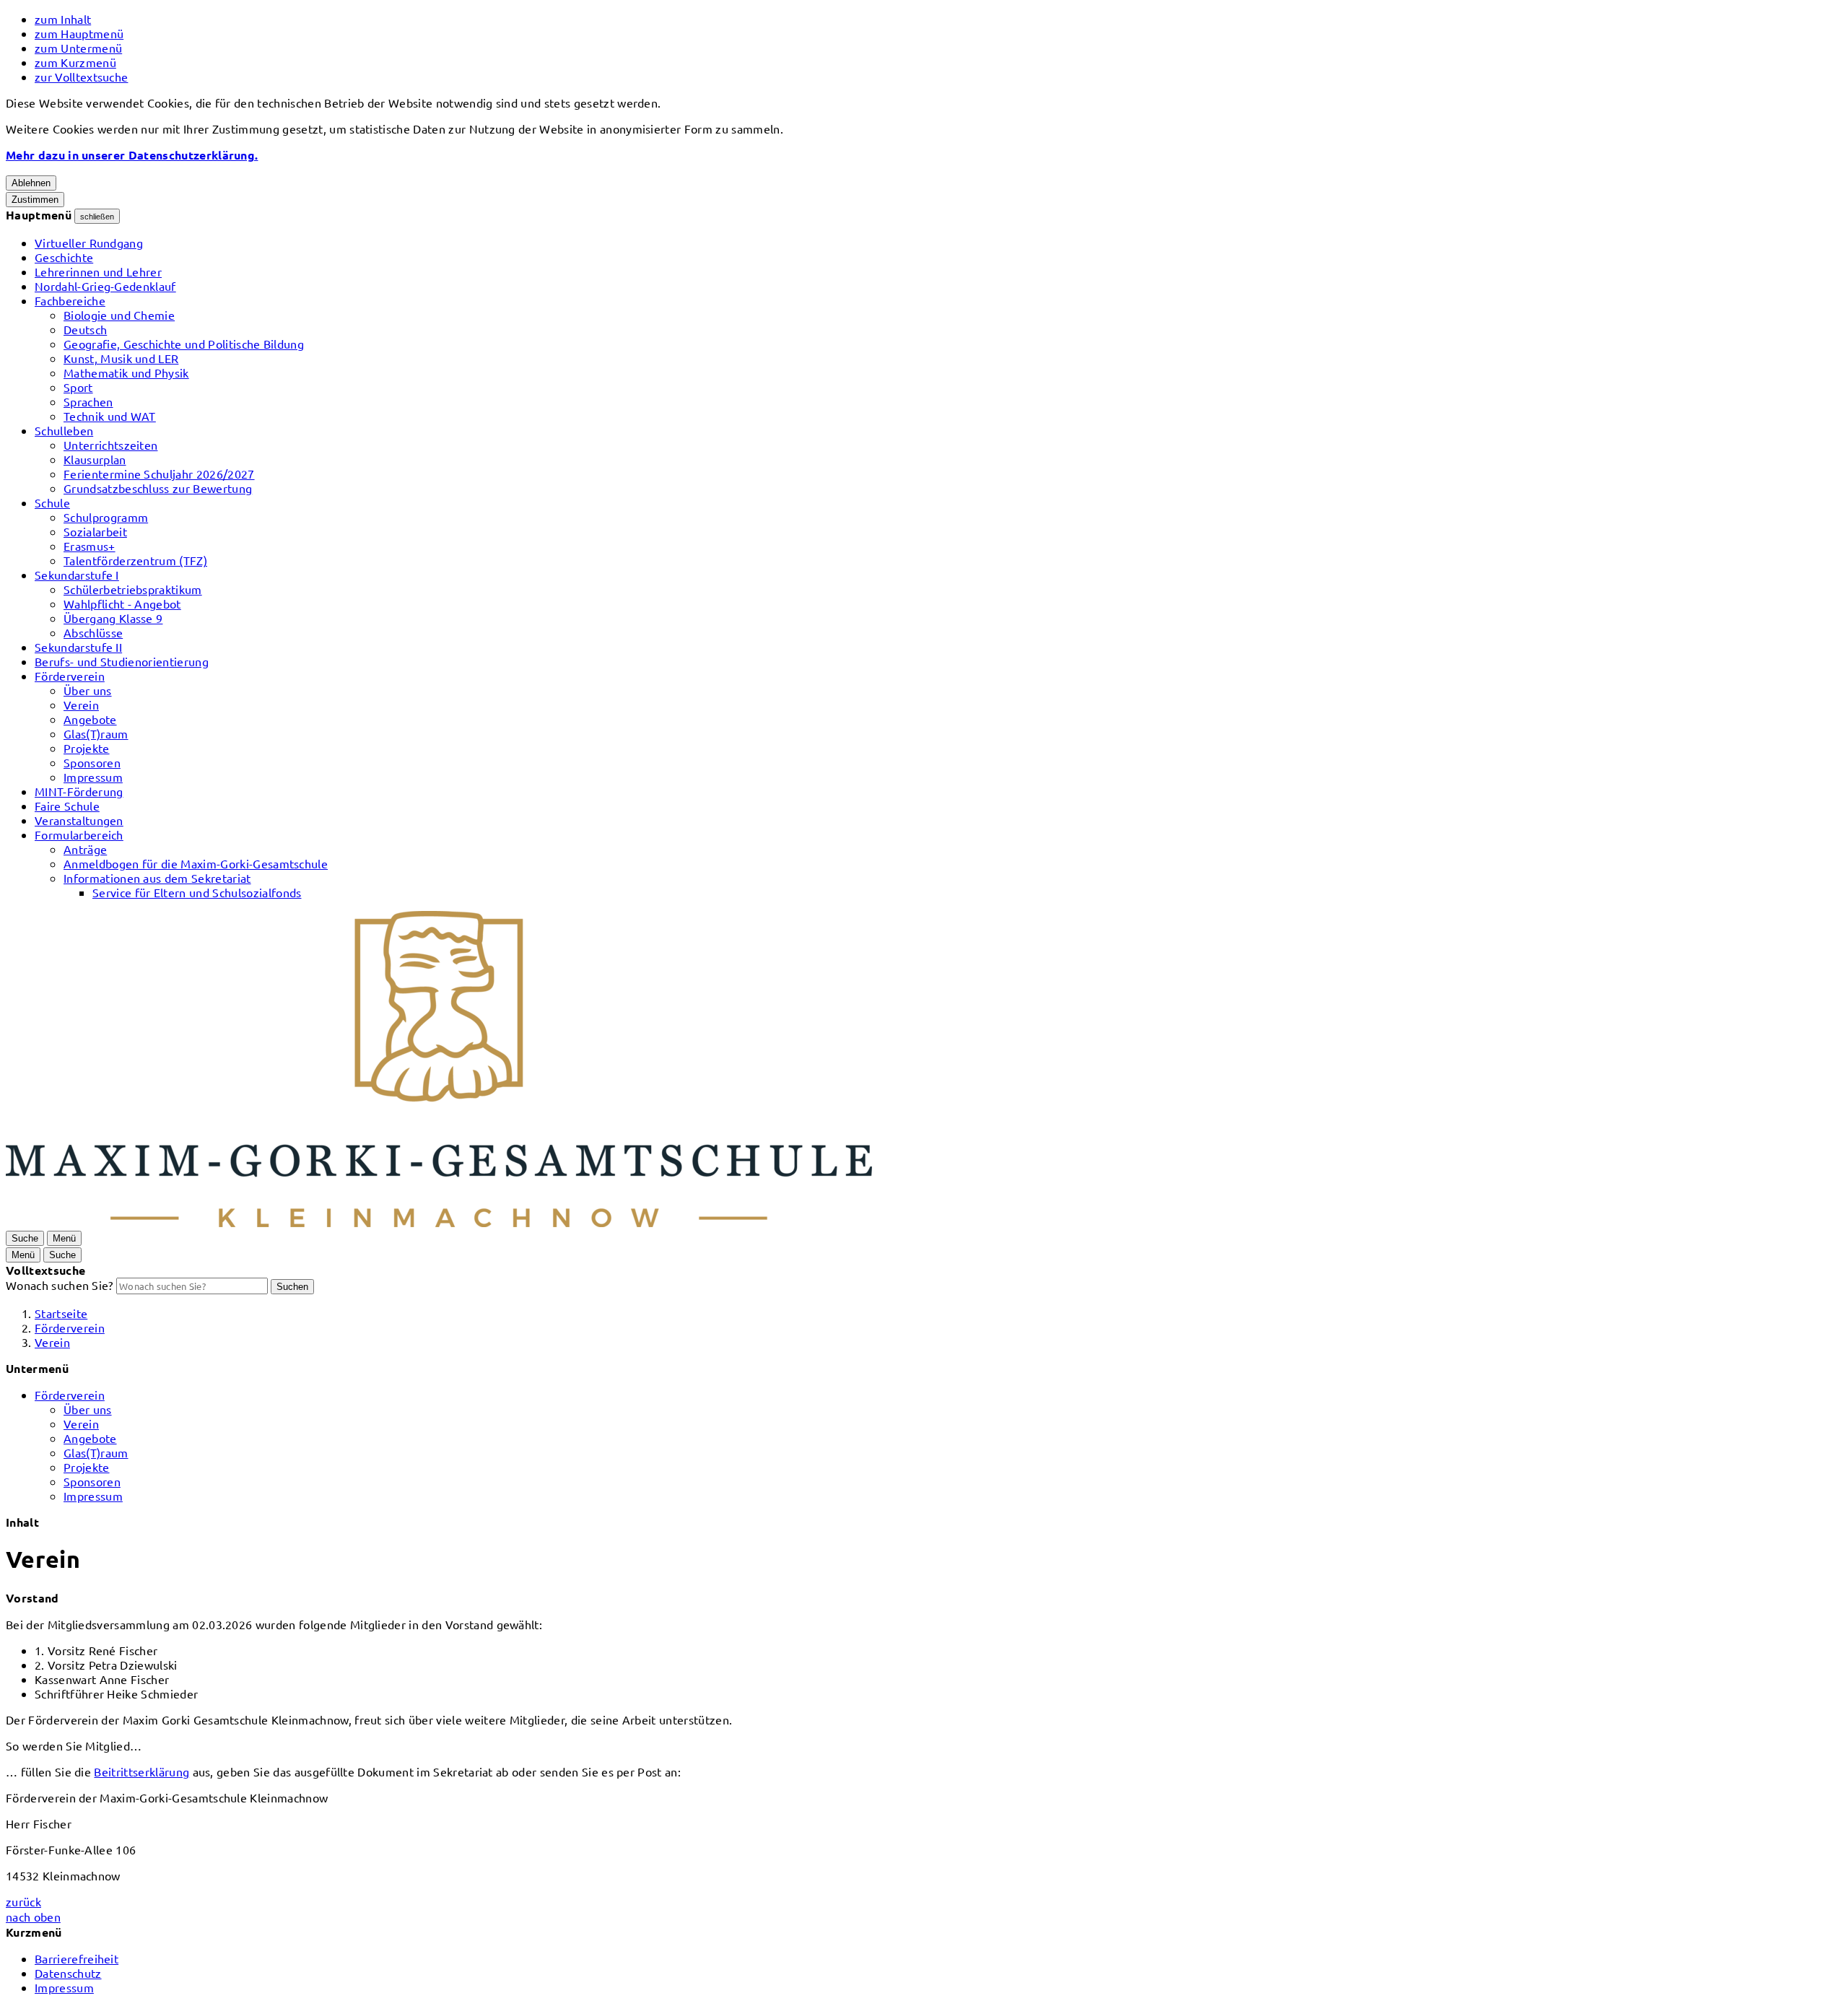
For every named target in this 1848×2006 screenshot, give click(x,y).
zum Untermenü (78, 48)
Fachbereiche (70, 300)
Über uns (88, 690)
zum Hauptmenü (79, 33)
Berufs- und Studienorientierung (122, 661)
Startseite (61, 1313)
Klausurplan (95, 459)
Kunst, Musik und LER (121, 358)
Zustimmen (35, 200)
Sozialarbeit (95, 531)
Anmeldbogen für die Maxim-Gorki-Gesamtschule (196, 863)
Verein (81, 705)
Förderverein (70, 676)
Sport (78, 387)
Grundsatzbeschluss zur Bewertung (158, 488)
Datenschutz (68, 1973)
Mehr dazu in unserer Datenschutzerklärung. (132, 155)
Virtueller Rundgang (89, 243)
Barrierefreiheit (77, 1958)
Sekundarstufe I (77, 575)
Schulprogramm (106, 517)
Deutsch (85, 329)
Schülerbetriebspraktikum (133, 589)
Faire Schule (67, 806)
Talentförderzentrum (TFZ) (135, 560)
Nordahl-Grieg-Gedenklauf (105, 286)
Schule (52, 502)
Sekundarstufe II (78, 647)
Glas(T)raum (96, 733)
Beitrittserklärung (141, 1771)
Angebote (90, 719)
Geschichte (64, 257)
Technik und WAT (110, 416)
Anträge (85, 849)
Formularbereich (79, 834)
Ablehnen (31, 183)
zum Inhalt (63, 19)
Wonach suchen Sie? (60, 1285)
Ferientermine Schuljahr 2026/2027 (159, 474)
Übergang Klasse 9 (113, 618)
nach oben (33, 1916)
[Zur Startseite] (439, 1222)
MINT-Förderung (79, 791)
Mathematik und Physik (126, 372)
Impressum (93, 777)
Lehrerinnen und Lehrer (98, 271)
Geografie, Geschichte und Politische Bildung (184, 344)
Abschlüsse (93, 632)
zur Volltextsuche (81, 77)
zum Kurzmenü (75, 62)
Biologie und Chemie (119, 315)
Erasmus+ (90, 546)
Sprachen (88, 401)
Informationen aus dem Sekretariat (157, 878)
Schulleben (64, 430)
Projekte (87, 748)
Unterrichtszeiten (110, 445)
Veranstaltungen (79, 820)
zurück (23, 1901)
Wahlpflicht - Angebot (122, 603)
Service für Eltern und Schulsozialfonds (197, 892)
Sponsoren (92, 762)
